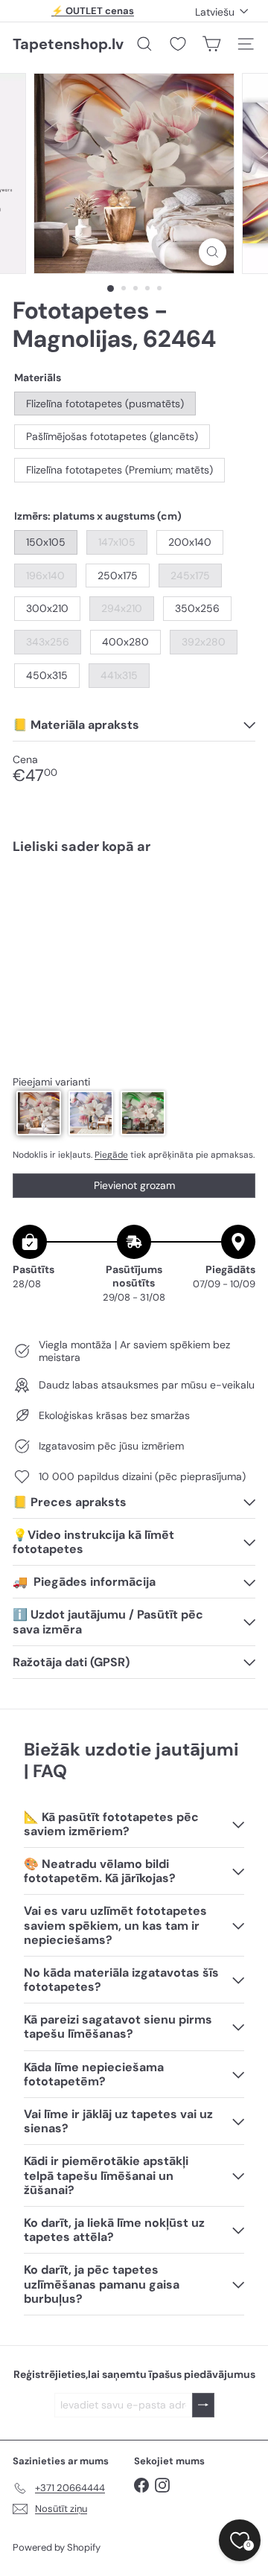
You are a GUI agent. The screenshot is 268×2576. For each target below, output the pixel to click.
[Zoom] (213, 252)
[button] (39, 1113)
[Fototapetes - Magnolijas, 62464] (134, 919)
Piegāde (111, 1155)
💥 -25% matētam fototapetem (93, 13)
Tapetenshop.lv (68, 44)
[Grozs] (211, 44)
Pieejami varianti (51, 1082)
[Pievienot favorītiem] (236, 898)
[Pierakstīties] (203, 2405)
